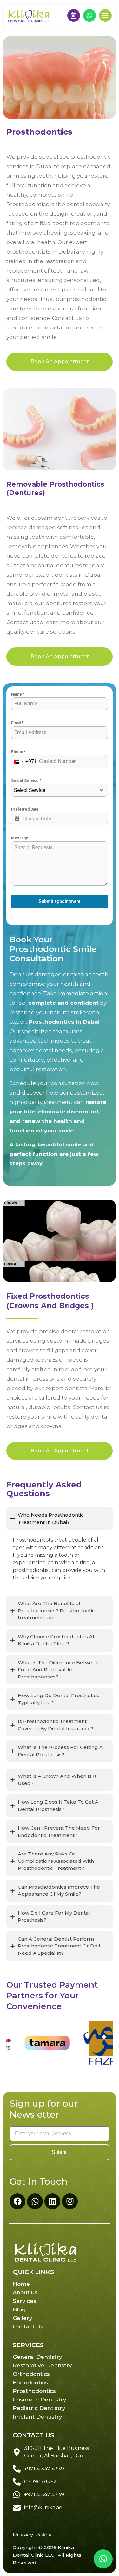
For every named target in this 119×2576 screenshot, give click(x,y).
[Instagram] (70, 2201)
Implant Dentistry (37, 2417)
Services (24, 2301)
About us (25, 2292)
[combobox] (24, 761)
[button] (103, 2559)
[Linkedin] (52, 2201)
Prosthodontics (34, 2391)
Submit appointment (60, 901)
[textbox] (53, 790)
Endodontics (30, 2383)
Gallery (23, 2318)
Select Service (26, 781)
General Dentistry (37, 2357)
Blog (19, 2309)
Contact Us (28, 2327)
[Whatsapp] (35, 2201)
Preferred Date (25, 809)
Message (20, 838)
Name (18, 694)
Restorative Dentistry (42, 2365)
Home (21, 2284)
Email (17, 723)
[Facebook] (17, 2201)
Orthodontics (31, 2374)
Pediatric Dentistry (39, 2408)
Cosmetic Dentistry (40, 2400)
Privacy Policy (32, 2535)
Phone (18, 752)
